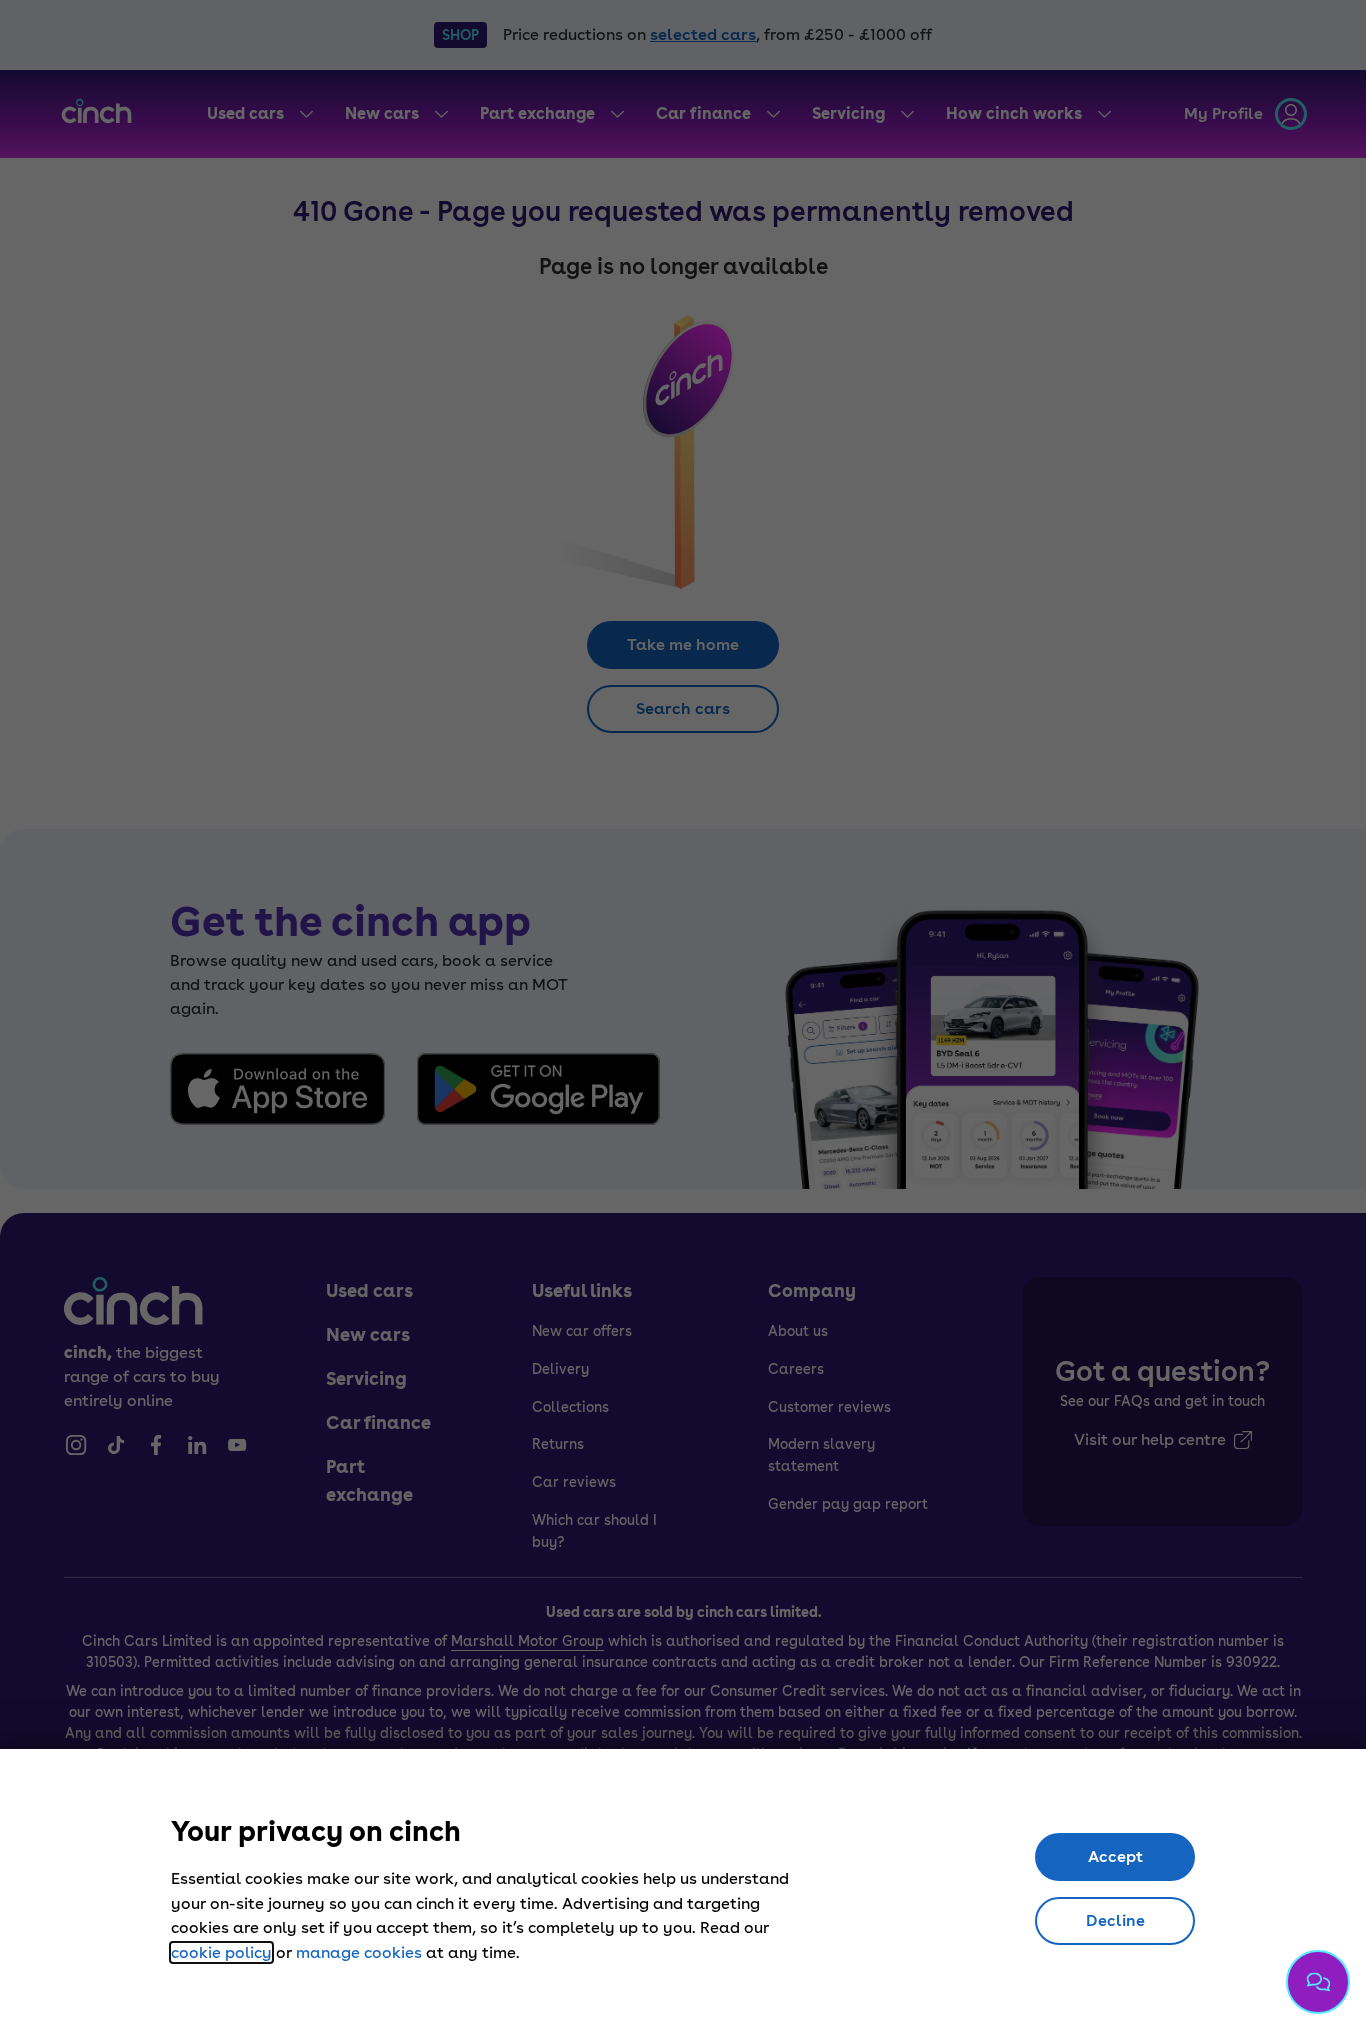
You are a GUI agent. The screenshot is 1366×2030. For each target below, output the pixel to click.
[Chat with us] (1318, 1982)
